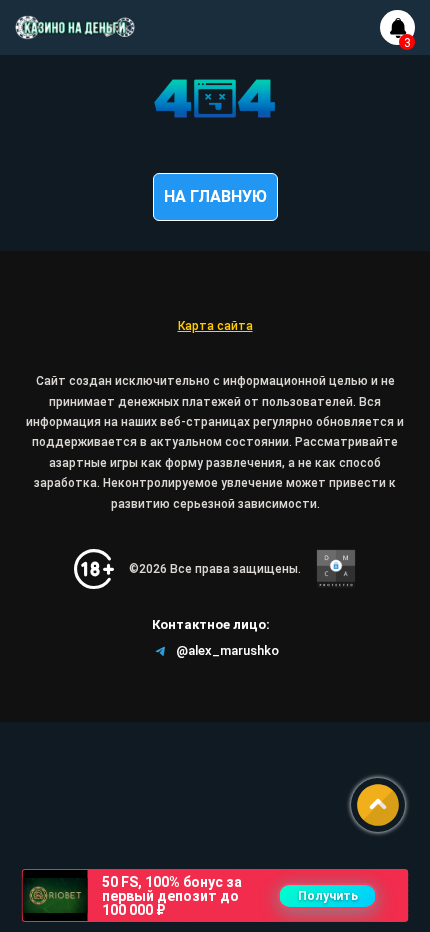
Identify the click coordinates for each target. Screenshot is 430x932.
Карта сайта (215, 326)
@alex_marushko (227, 650)
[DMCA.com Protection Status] (336, 569)
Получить (328, 896)
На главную (215, 196)
